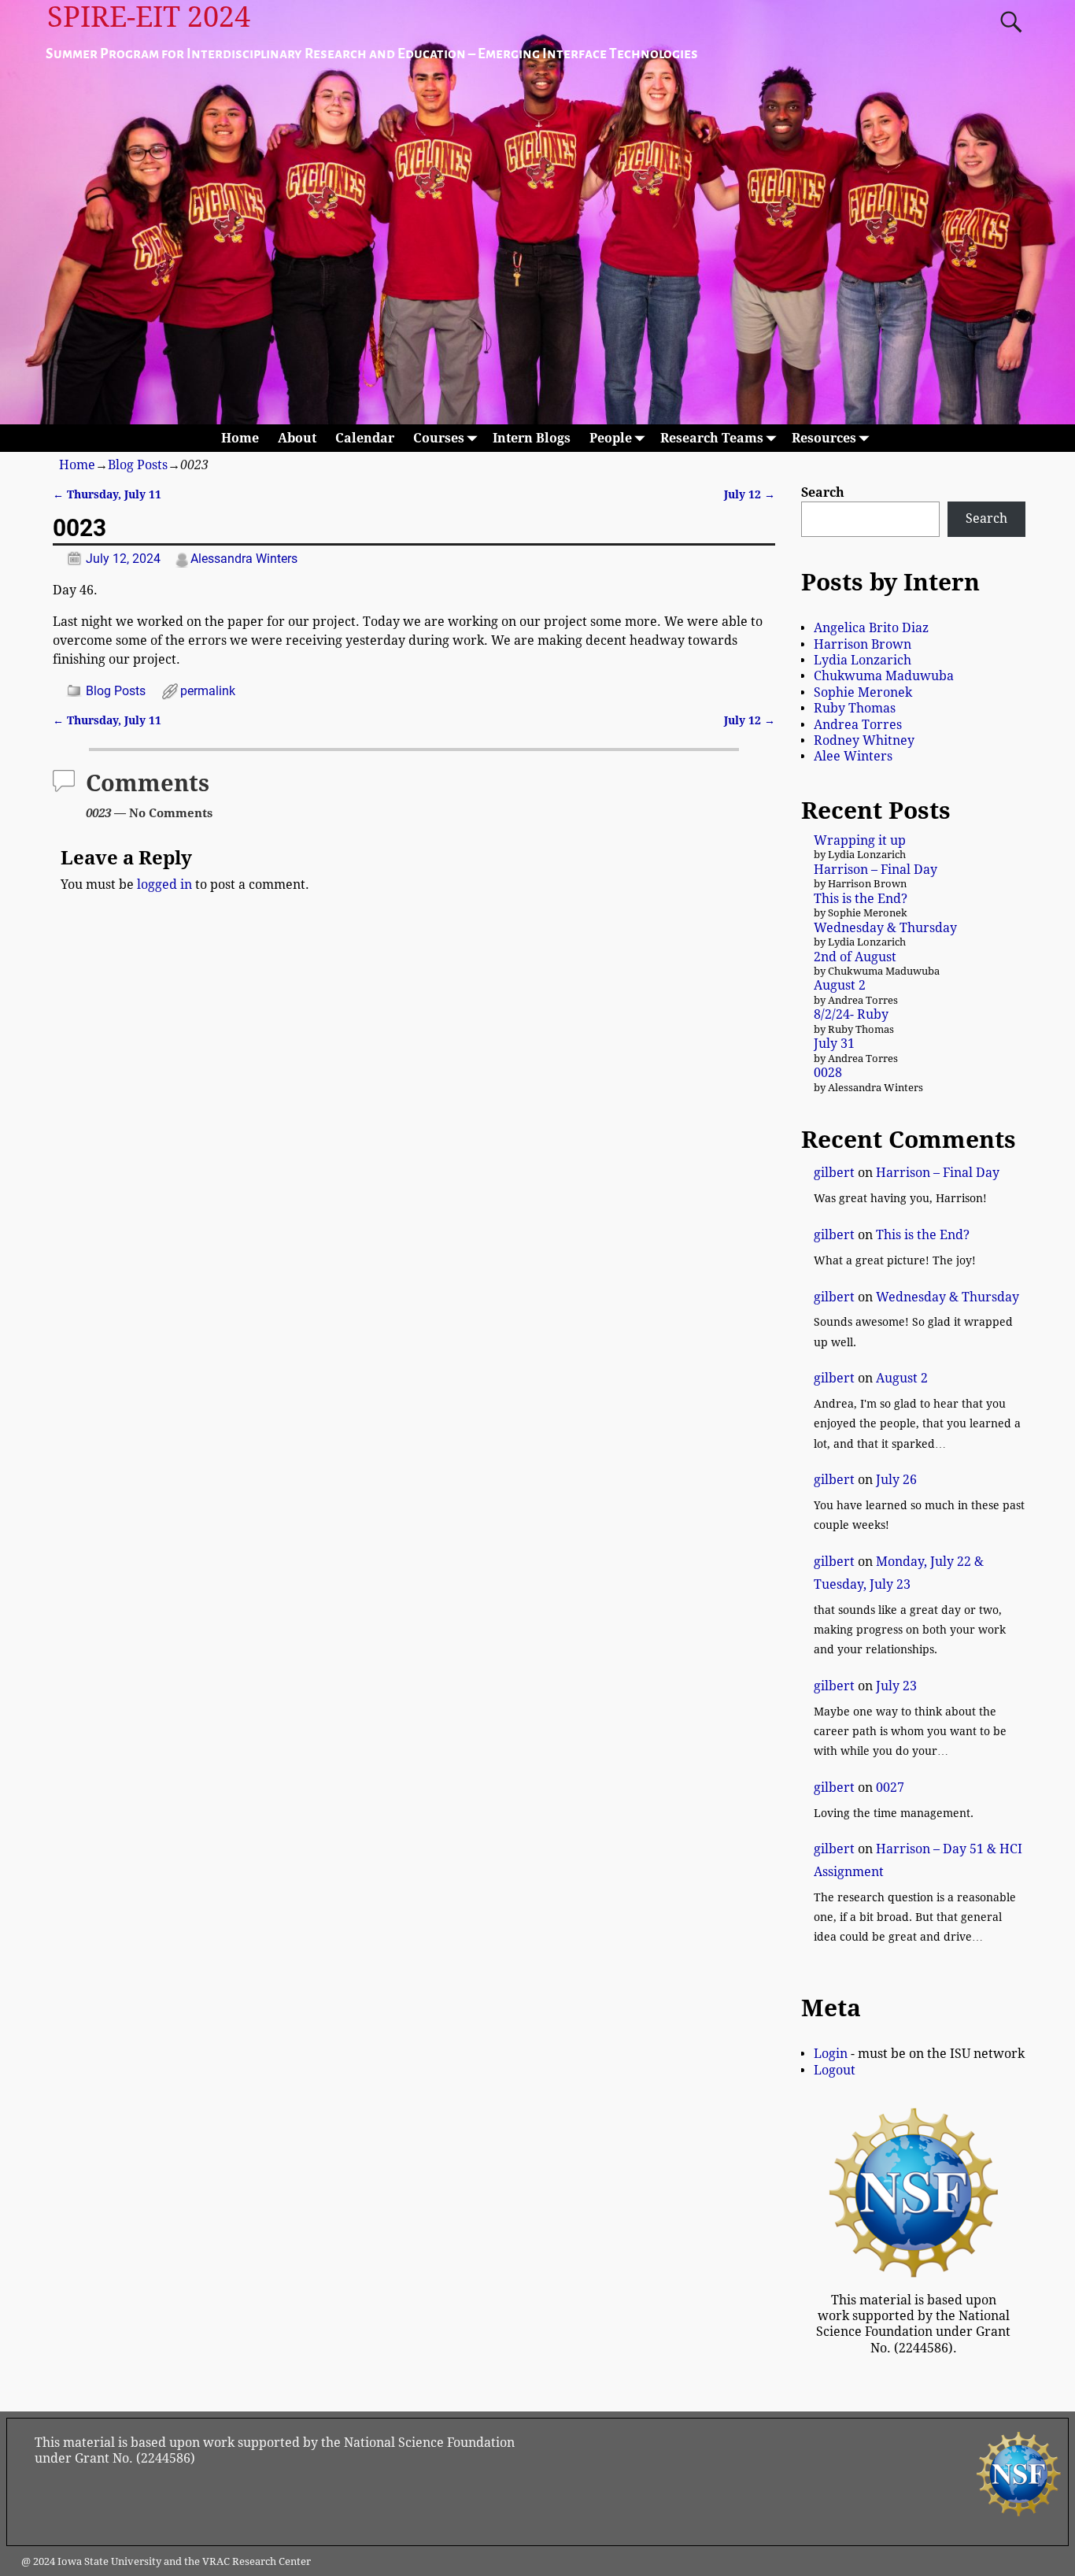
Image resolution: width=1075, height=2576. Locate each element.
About (297, 438)
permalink (208, 691)
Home (240, 438)
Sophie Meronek (863, 692)
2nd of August (855, 957)
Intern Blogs (532, 438)
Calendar (365, 438)
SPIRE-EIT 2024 (149, 17)
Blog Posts (138, 465)
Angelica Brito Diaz (871, 628)
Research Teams (712, 438)
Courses (439, 438)
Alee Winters (853, 756)
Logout (835, 2070)
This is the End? (861, 899)
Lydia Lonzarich (863, 660)
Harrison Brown (863, 644)
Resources (824, 438)
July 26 (896, 1480)
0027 (890, 1788)
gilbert (834, 1173)
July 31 (834, 1044)
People (611, 438)
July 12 (750, 494)
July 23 (896, 1686)
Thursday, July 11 (107, 494)
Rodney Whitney (864, 740)
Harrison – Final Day (876, 870)
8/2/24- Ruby (851, 1014)
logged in (164, 885)
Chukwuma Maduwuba (884, 676)
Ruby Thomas (855, 708)
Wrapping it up (860, 840)
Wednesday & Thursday (885, 928)
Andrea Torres (858, 725)
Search (823, 492)
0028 (828, 1073)
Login (831, 2054)
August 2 (840, 985)
